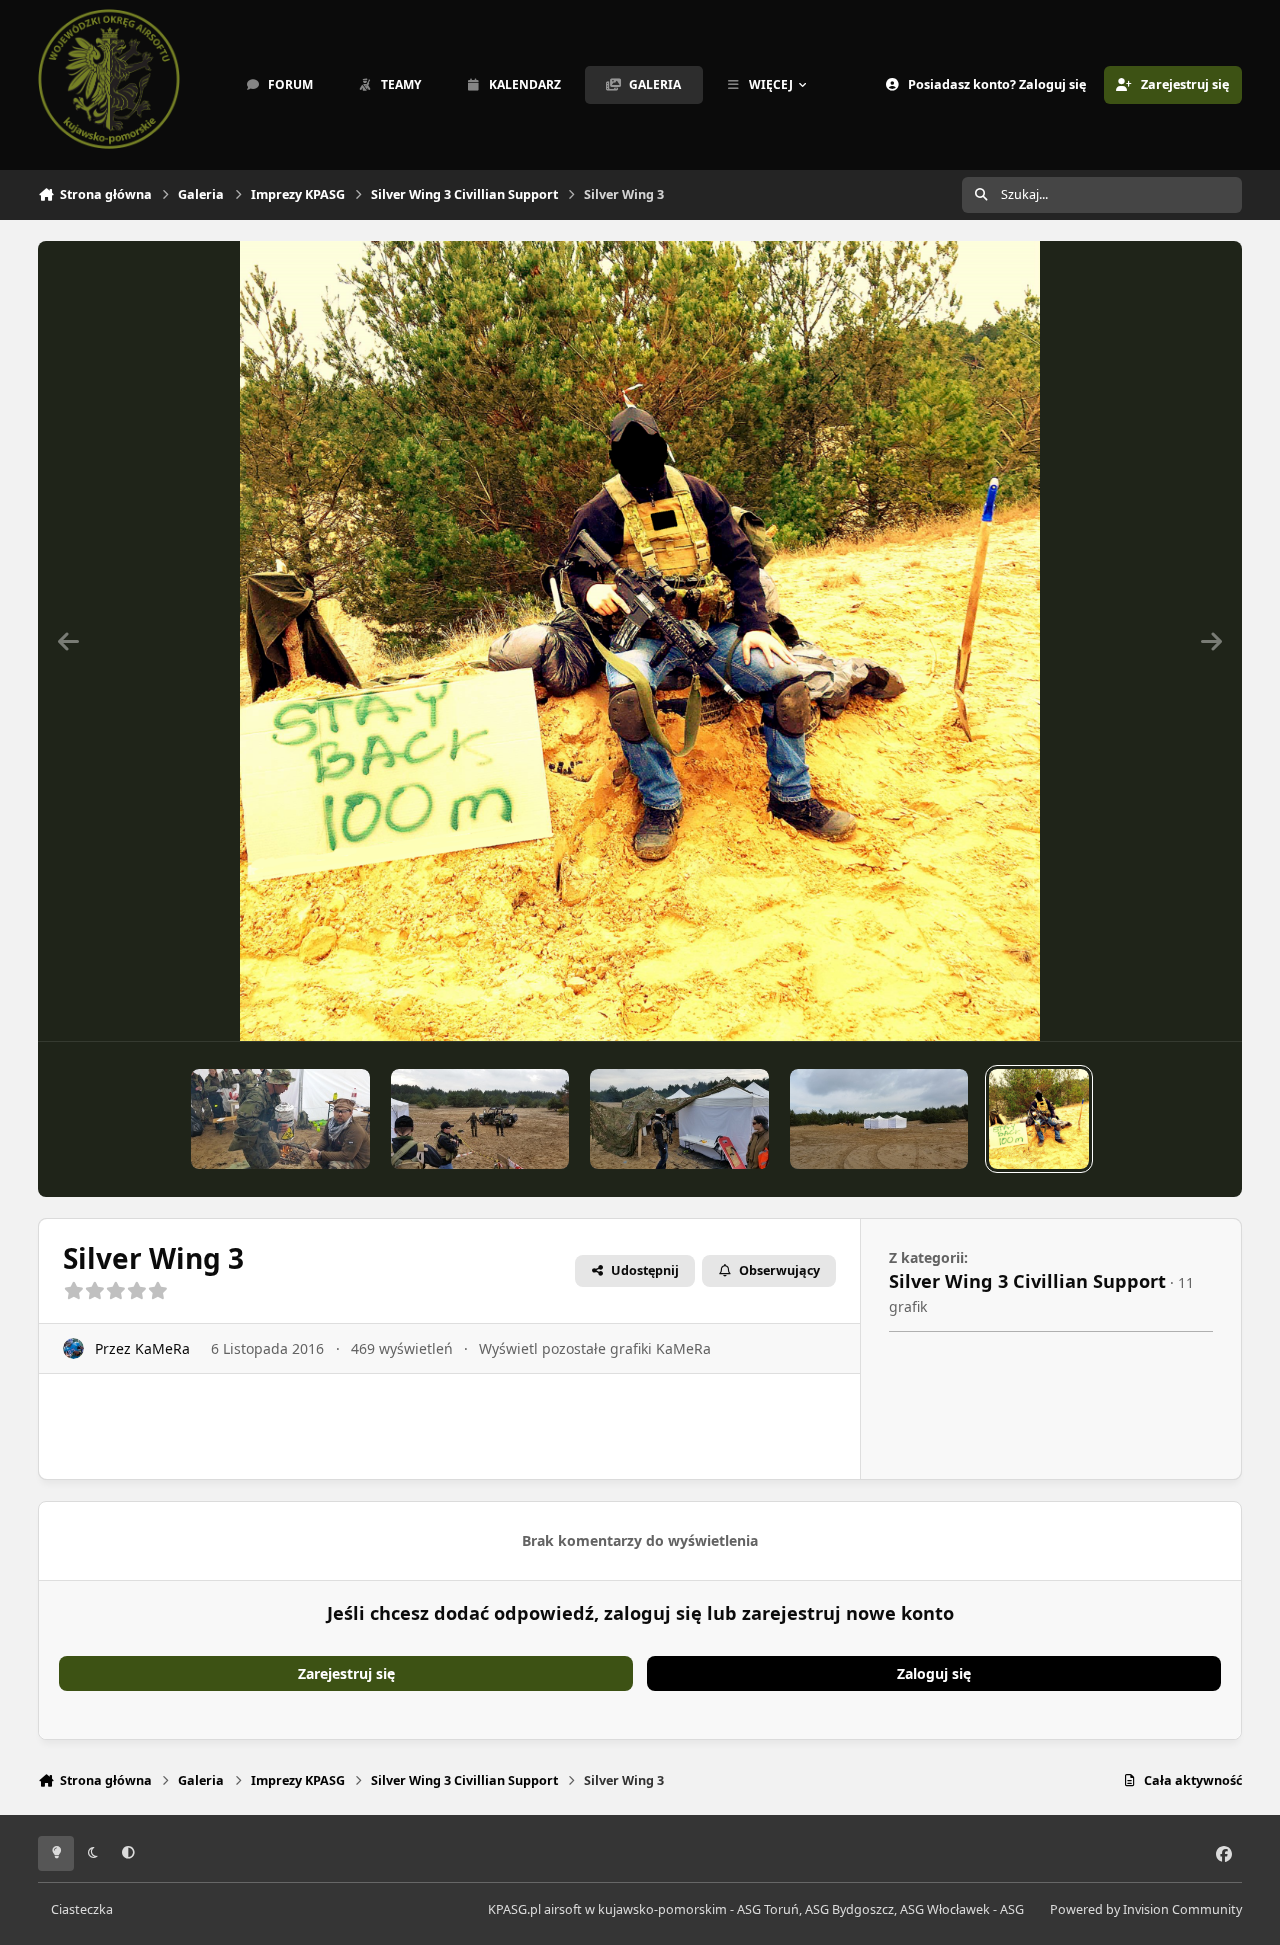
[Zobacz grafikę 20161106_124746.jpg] (679, 1119)
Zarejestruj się (346, 1673)
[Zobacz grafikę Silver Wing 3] (879, 1119)
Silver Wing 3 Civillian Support (1027, 1281)
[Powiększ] (639, 641)
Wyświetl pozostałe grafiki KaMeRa (595, 1348)
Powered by (1146, 1909)
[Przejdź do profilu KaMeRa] (73, 1348)
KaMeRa (162, 1348)
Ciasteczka (82, 1909)
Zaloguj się (934, 1673)
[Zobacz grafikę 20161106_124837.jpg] (280, 1119)
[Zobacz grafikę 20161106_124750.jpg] (480, 1119)
